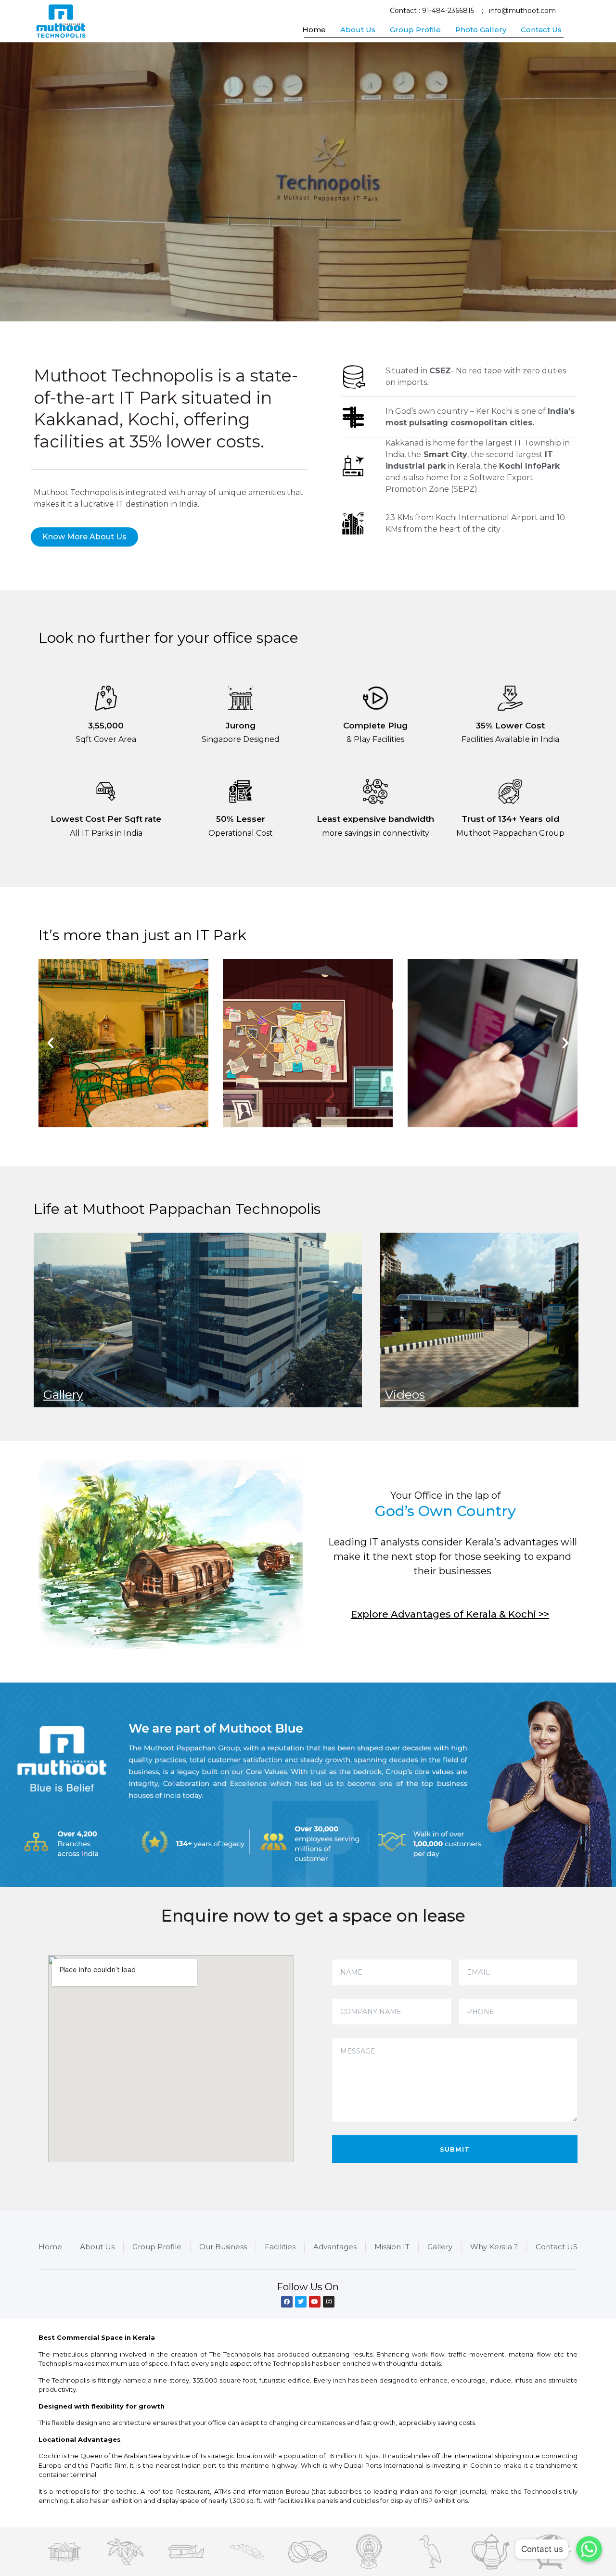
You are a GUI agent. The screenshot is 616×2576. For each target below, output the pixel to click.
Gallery (63, 1394)
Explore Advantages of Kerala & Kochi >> (450, 1614)
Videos (405, 1394)
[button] (84, 537)
